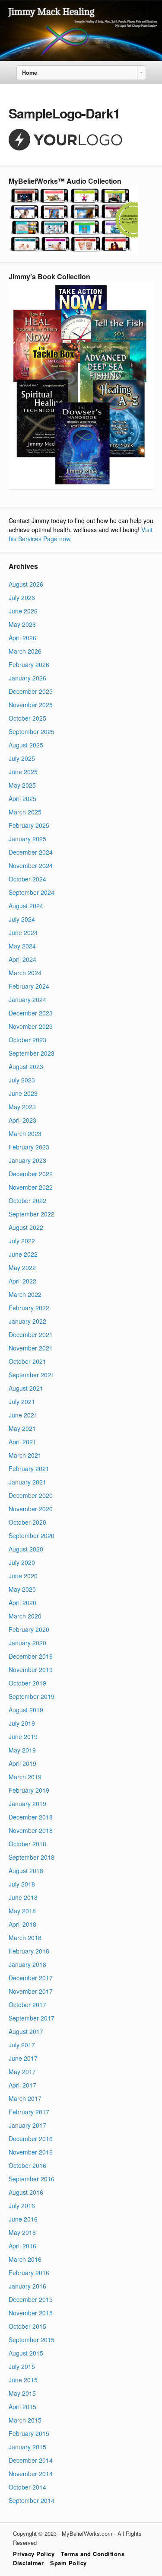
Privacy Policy (34, 2554)
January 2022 (27, 1321)
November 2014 (31, 2474)
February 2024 (29, 986)
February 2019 (29, 1790)
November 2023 (31, 1026)
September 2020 (32, 1535)
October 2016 (27, 2165)
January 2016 (27, 2286)
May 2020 (22, 1589)
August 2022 (26, 1227)
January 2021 (27, 1482)
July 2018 (22, 1884)
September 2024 (32, 892)
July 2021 (22, 1401)
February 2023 (29, 1147)
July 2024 (22, 919)
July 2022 (22, 1241)
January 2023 (27, 1160)
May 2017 (22, 2072)
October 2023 (27, 1040)
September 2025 (32, 731)
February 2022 (29, 1308)
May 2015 (22, 2393)
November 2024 (31, 865)
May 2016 (22, 2232)
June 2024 (23, 932)
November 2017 (31, 1991)
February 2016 (29, 2273)
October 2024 (27, 879)
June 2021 (23, 1415)
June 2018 (23, 1897)
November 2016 (31, 2152)
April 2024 (22, 959)
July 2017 (22, 2045)
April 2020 (22, 1602)
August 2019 (26, 1710)
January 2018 (27, 1964)
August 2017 (26, 2031)
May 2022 (22, 1267)
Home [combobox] (30, 73)
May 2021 (22, 1428)
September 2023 (32, 1053)
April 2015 (22, 2407)
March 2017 (25, 2098)
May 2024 (22, 946)
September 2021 (32, 1375)
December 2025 (31, 691)
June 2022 (23, 1254)
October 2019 (27, 1683)
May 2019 (22, 1750)
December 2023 (31, 1013)
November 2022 (31, 1187)
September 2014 (32, 2500)
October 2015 (27, 2326)
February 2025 (29, 825)
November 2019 (31, 1669)
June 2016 (23, 2219)
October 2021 (27, 1361)
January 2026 (27, 678)
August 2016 (26, 2192)
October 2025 (27, 718)
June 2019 (23, 1736)
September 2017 (32, 2018)
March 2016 (25, 2259)
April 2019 (22, 1763)
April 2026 (22, 638)
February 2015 (29, 2433)
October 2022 (27, 1200)
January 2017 (27, 2125)
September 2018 (32, 1857)
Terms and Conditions (93, 2554)
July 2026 (22, 597)
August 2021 (26, 1388)
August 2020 (26, 1549)
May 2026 (22, 624)
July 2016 (22, 2206)
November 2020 (31, 1509)
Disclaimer (28, 2563)
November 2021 (31, 1348)
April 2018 (22, 1924)
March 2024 (25, 973)
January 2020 (27, 1643)
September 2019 (32, 1696)
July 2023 (22, 1080)
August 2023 (26, 1066)
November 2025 (31, 705)
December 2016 (31, 2139)
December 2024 (31, 852)
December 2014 (31, 2460)
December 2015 (31, 2299)
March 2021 (25, 1455)
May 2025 (22, 785)
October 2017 (27, 2005)
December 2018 (31, 1817)
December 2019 (31, 1656)
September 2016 (32, 2179)
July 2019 (22, 1723)
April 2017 (22, 2085)
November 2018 (31, 1830)
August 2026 (26, 584)
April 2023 (22, 1120)
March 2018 (25, 1938)
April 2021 (22, 1442)
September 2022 (32, 1214)
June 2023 (23, 1093)
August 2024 (26, 906)
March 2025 (25, 812)
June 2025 (23, 772)
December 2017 (31, 1978)
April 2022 (22, 1281)
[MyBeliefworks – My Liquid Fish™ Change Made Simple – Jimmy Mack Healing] (81, 58)
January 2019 (27, 1804)
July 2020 (22, 1562)
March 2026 (25, 651)
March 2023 (25, 1133)
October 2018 (27, 1844)
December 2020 (31, 1495)
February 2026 (29, 664)
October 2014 (27, 2487)
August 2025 (26, 745)
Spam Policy (68, 2563)
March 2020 (25, 1616)
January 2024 (27, 999)
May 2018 (22, 1911)
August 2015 (26, 2353)
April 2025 (22, 798)
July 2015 (22, 2366)
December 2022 (31, 1174)
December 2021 (31, 1334)
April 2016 (22, 2246)
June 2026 (23, 611)
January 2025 (27, 839)
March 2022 (25, 1294)
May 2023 (22, 1107)
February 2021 (29, 1468)
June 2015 (23, 2380)
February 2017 (29, 2112)
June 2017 (23, 2058)
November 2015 (31, 2313)
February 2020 (29, 1629)
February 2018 (29, 1951)
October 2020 (27, 1522)
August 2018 (26, 1871)
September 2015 (32, 2340)
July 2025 (22, 758)
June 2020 (23, 1576)
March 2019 (25, 1777)
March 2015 (25, 2420)
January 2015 (27, 2447)
